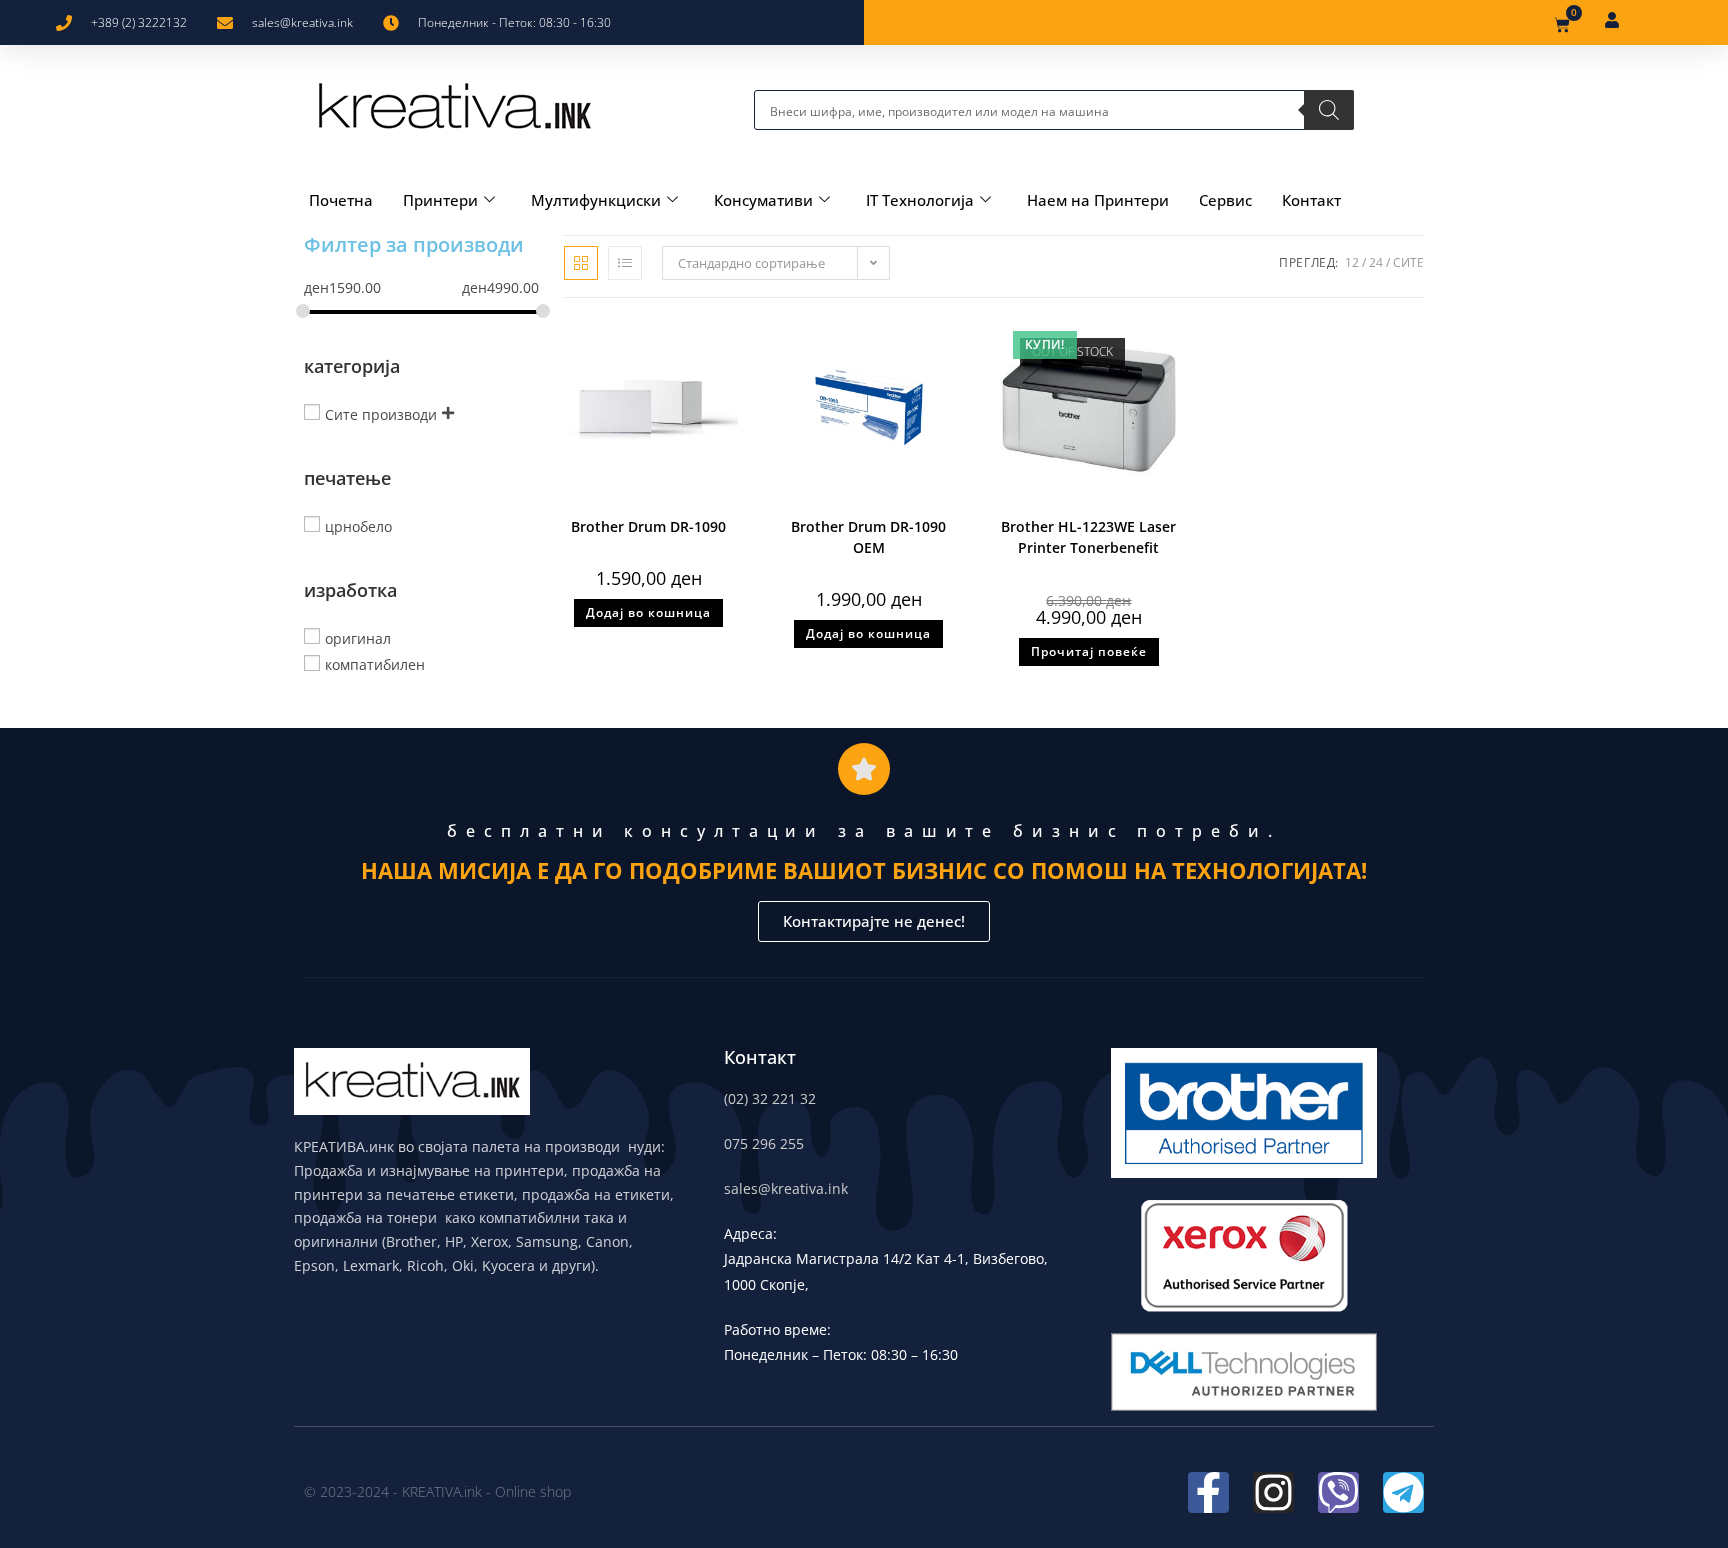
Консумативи (763, 200)
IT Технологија (920, 200)
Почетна (341, 200)
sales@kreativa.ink (786, 1188)
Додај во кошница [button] (648, 612)
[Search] (1329, 110)
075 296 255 (764, 1143)
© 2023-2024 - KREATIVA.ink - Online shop (437, 1491)
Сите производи (381, 413)
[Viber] (1338, 1492)
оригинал (358, 637)
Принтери (440, 200)
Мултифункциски (596, 200)
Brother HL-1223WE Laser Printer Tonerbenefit (1088, 537)
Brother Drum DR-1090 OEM (868, 537)
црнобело (358, 525)
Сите (1408, 262)
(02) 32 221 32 (770, 1098)
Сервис (1225, 200)
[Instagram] (1273, 1492)
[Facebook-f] (1208, 1492)
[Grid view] (581, 263)
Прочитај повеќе (1089, 651)
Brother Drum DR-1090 (648, 526)
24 (1376, 262)
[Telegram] (1403, 1492)
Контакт (1311, 200)
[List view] (625, 263)
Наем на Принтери (1098, 200)
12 (1352, 262)
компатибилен (375, 664)
